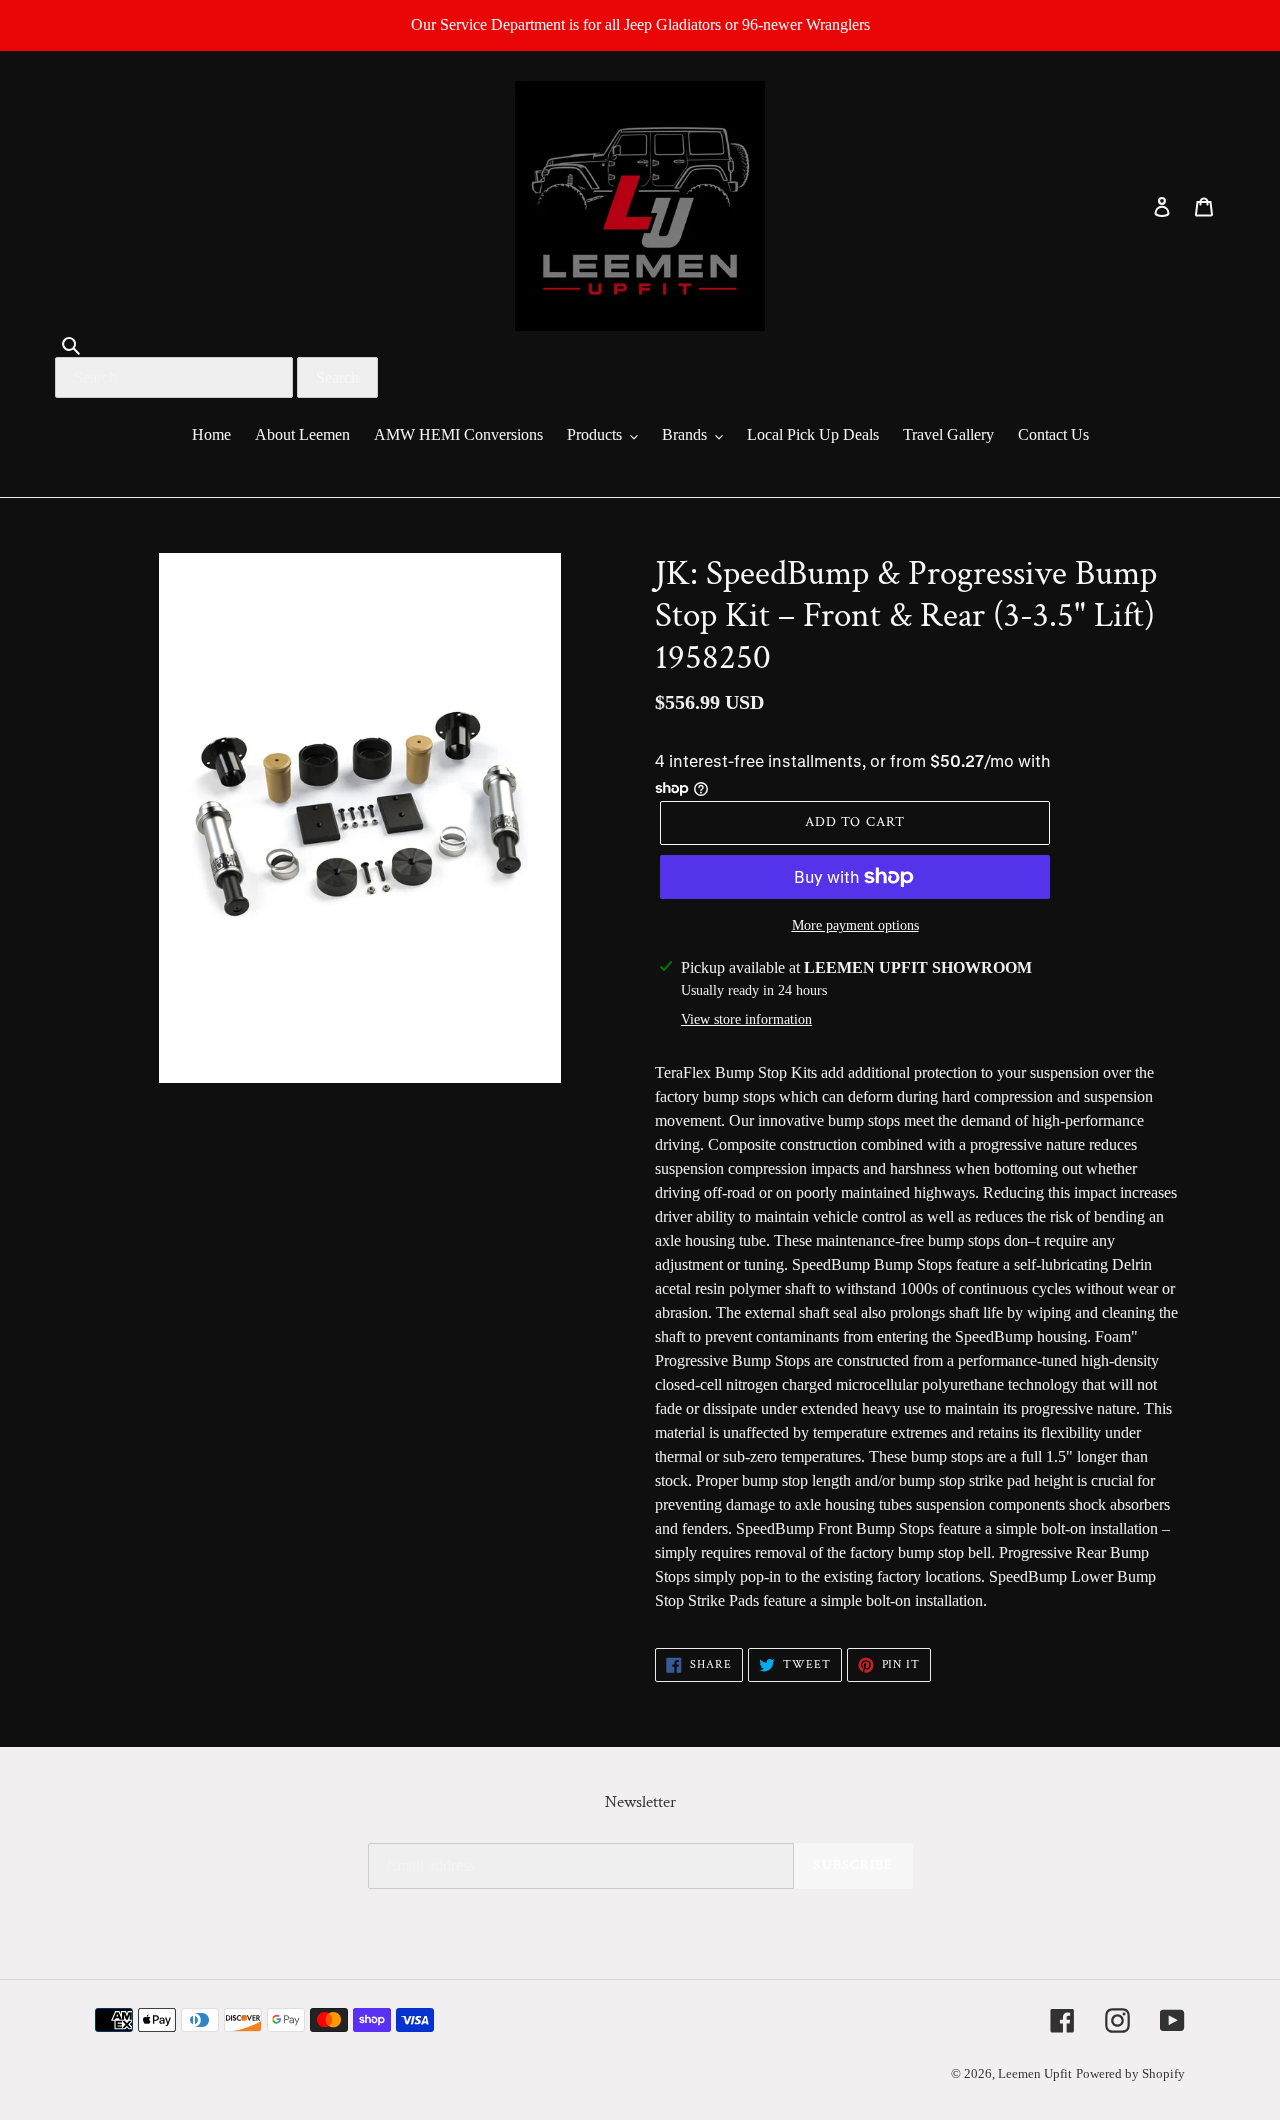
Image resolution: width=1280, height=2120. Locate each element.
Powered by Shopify (1130, 2073)
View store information (746, 1019)
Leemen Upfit (1035, 2073)
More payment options (855, 925)
